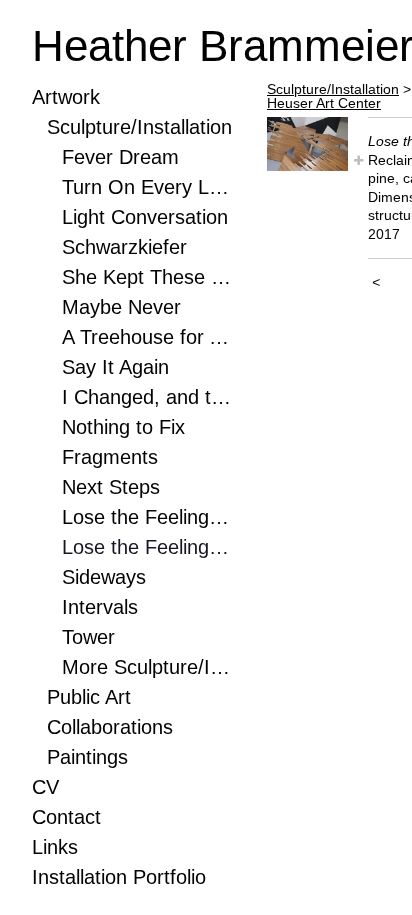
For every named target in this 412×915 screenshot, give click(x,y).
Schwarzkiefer (124, 247)
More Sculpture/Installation (147, 667)
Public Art (89, 697)
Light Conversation (145, 217)
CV (45, 787)
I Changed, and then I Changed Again (147, 397)
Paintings (87, 757)
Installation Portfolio (119, 877)
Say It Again (115, 367)
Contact (66, 817)
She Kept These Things (147, 277)
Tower (88, 637)
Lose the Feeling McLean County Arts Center (147, 517)
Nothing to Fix (123, 427)
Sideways (104, 577)
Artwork (66, 97)
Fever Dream (120, 157)
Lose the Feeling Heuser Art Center (147, 547)
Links (55, 847)
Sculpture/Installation (139, 127)
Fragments (110, 457)
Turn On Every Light (147, 187)
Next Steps (111, 487)
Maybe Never (121, 307)
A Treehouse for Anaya (147, 337)
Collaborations (110, 727)
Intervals (100, 607)
